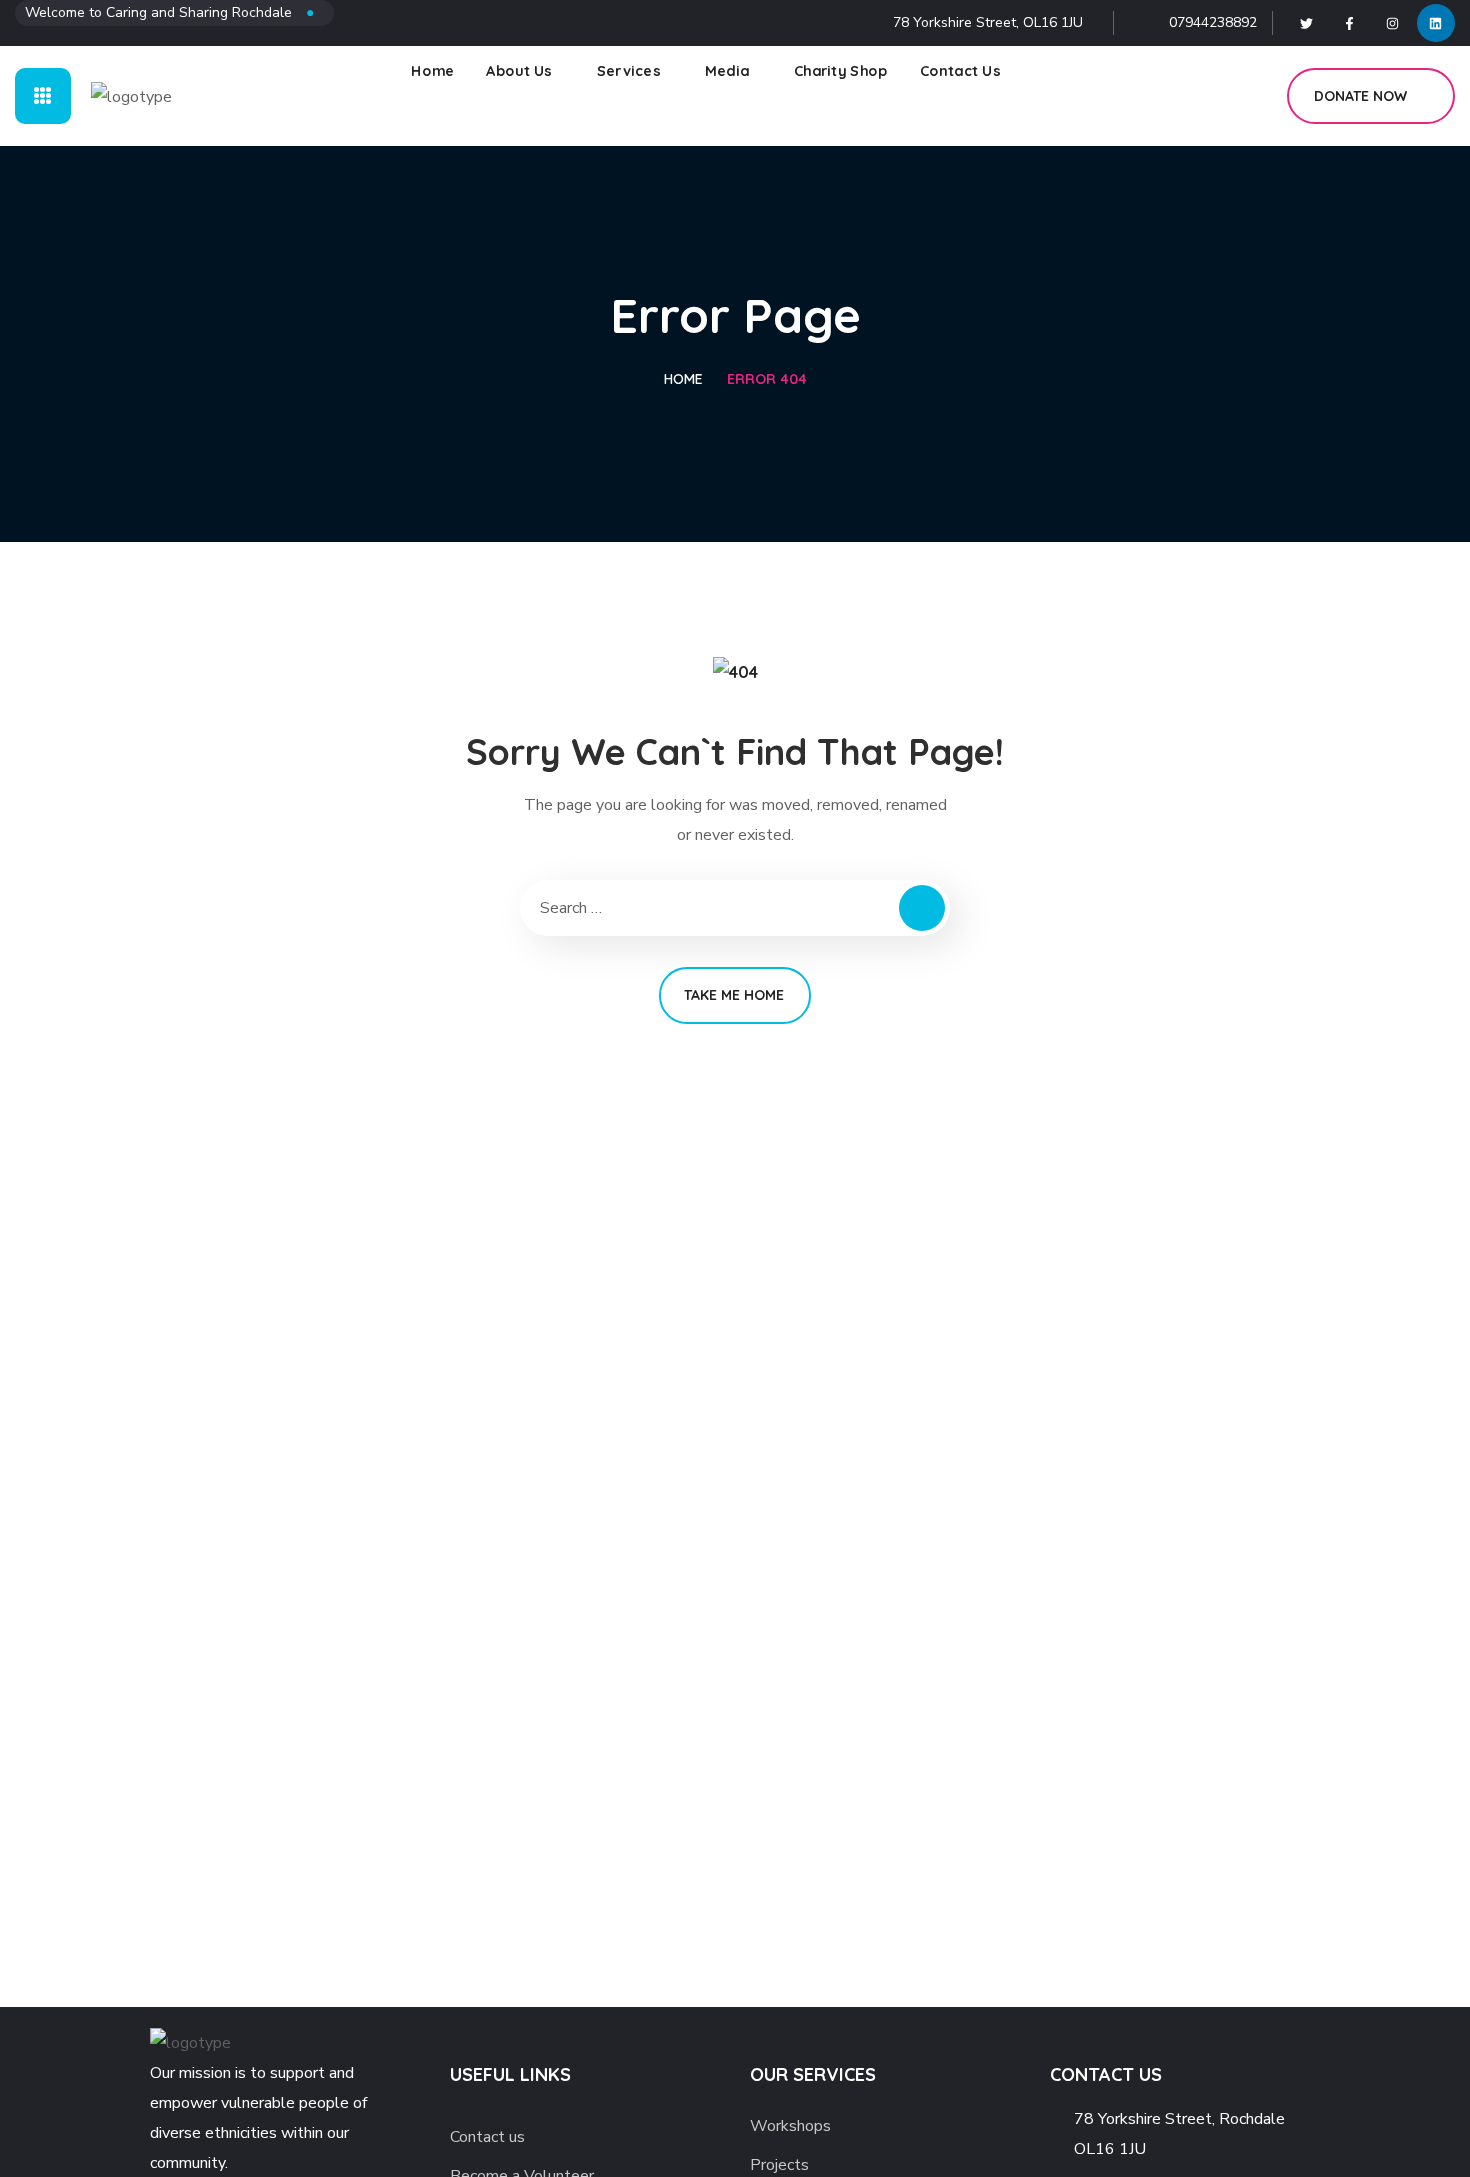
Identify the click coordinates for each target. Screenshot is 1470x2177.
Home (683, 379)
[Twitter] (1307, 23)
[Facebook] (1350, 23)
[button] (1249, 96)
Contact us (487, 2137)
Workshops (790, 2126)
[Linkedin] (1436, 23)
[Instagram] (1393, 23)
